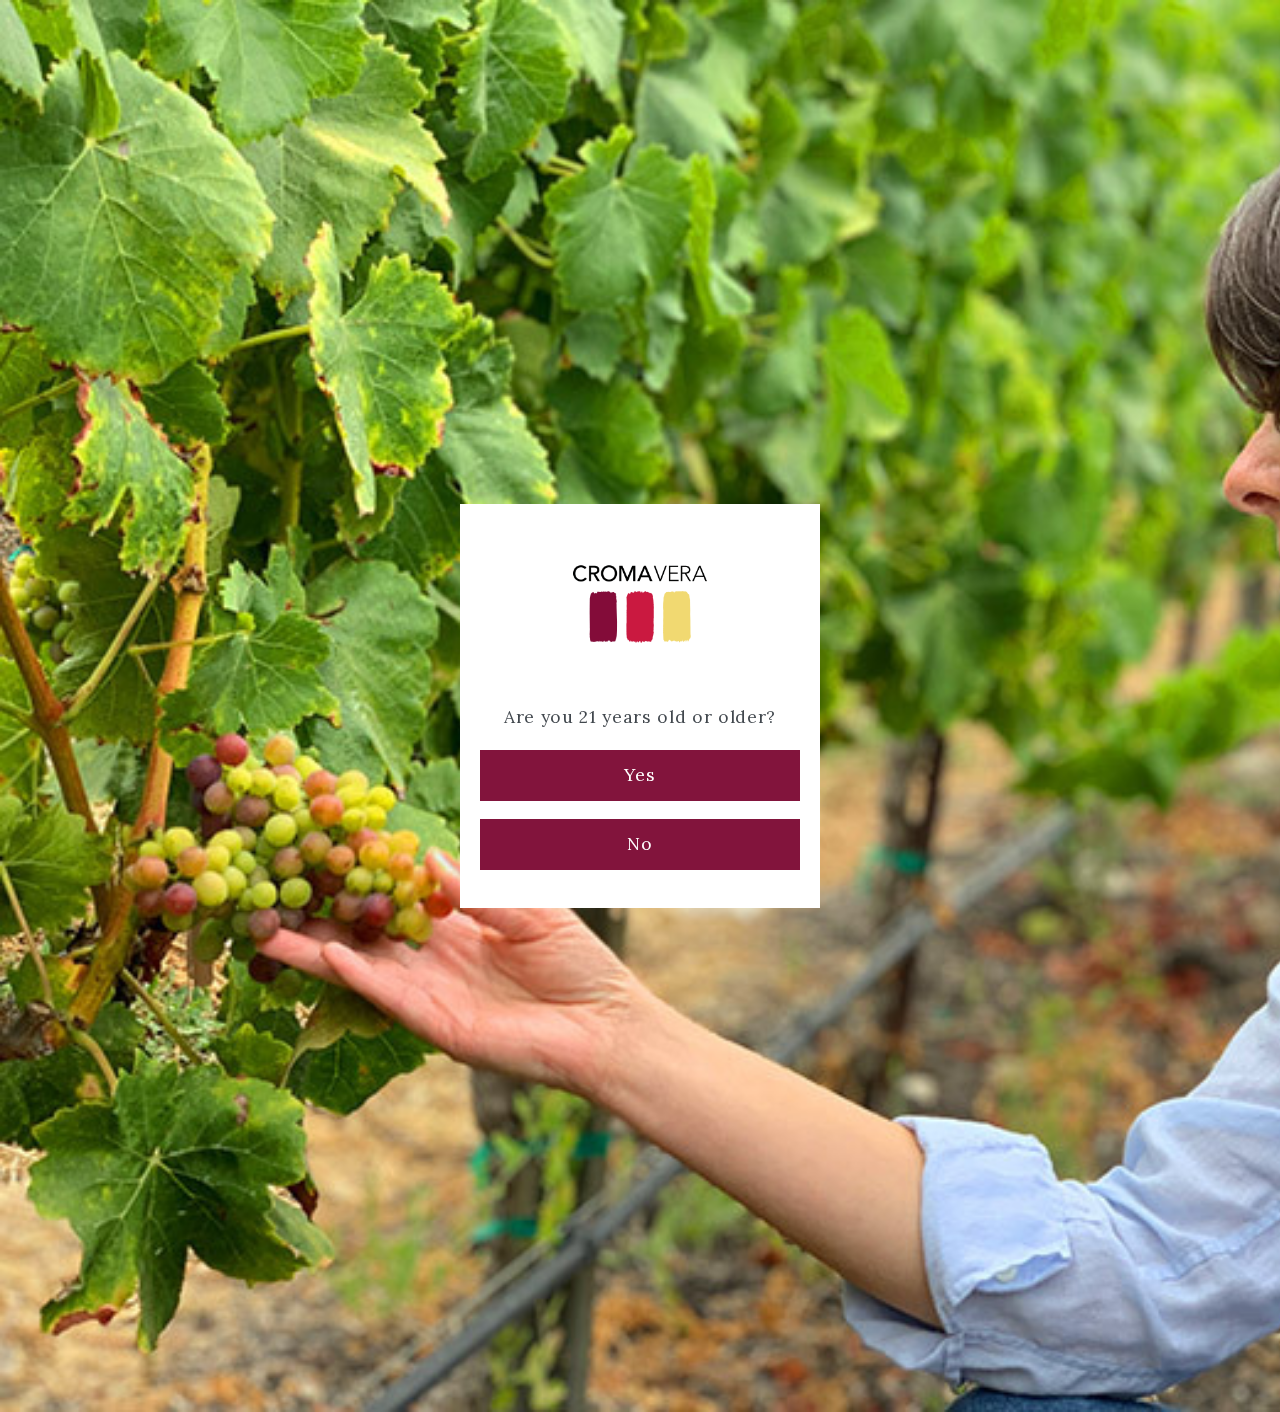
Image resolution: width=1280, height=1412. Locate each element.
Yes (640, 774)
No (640, 843)
